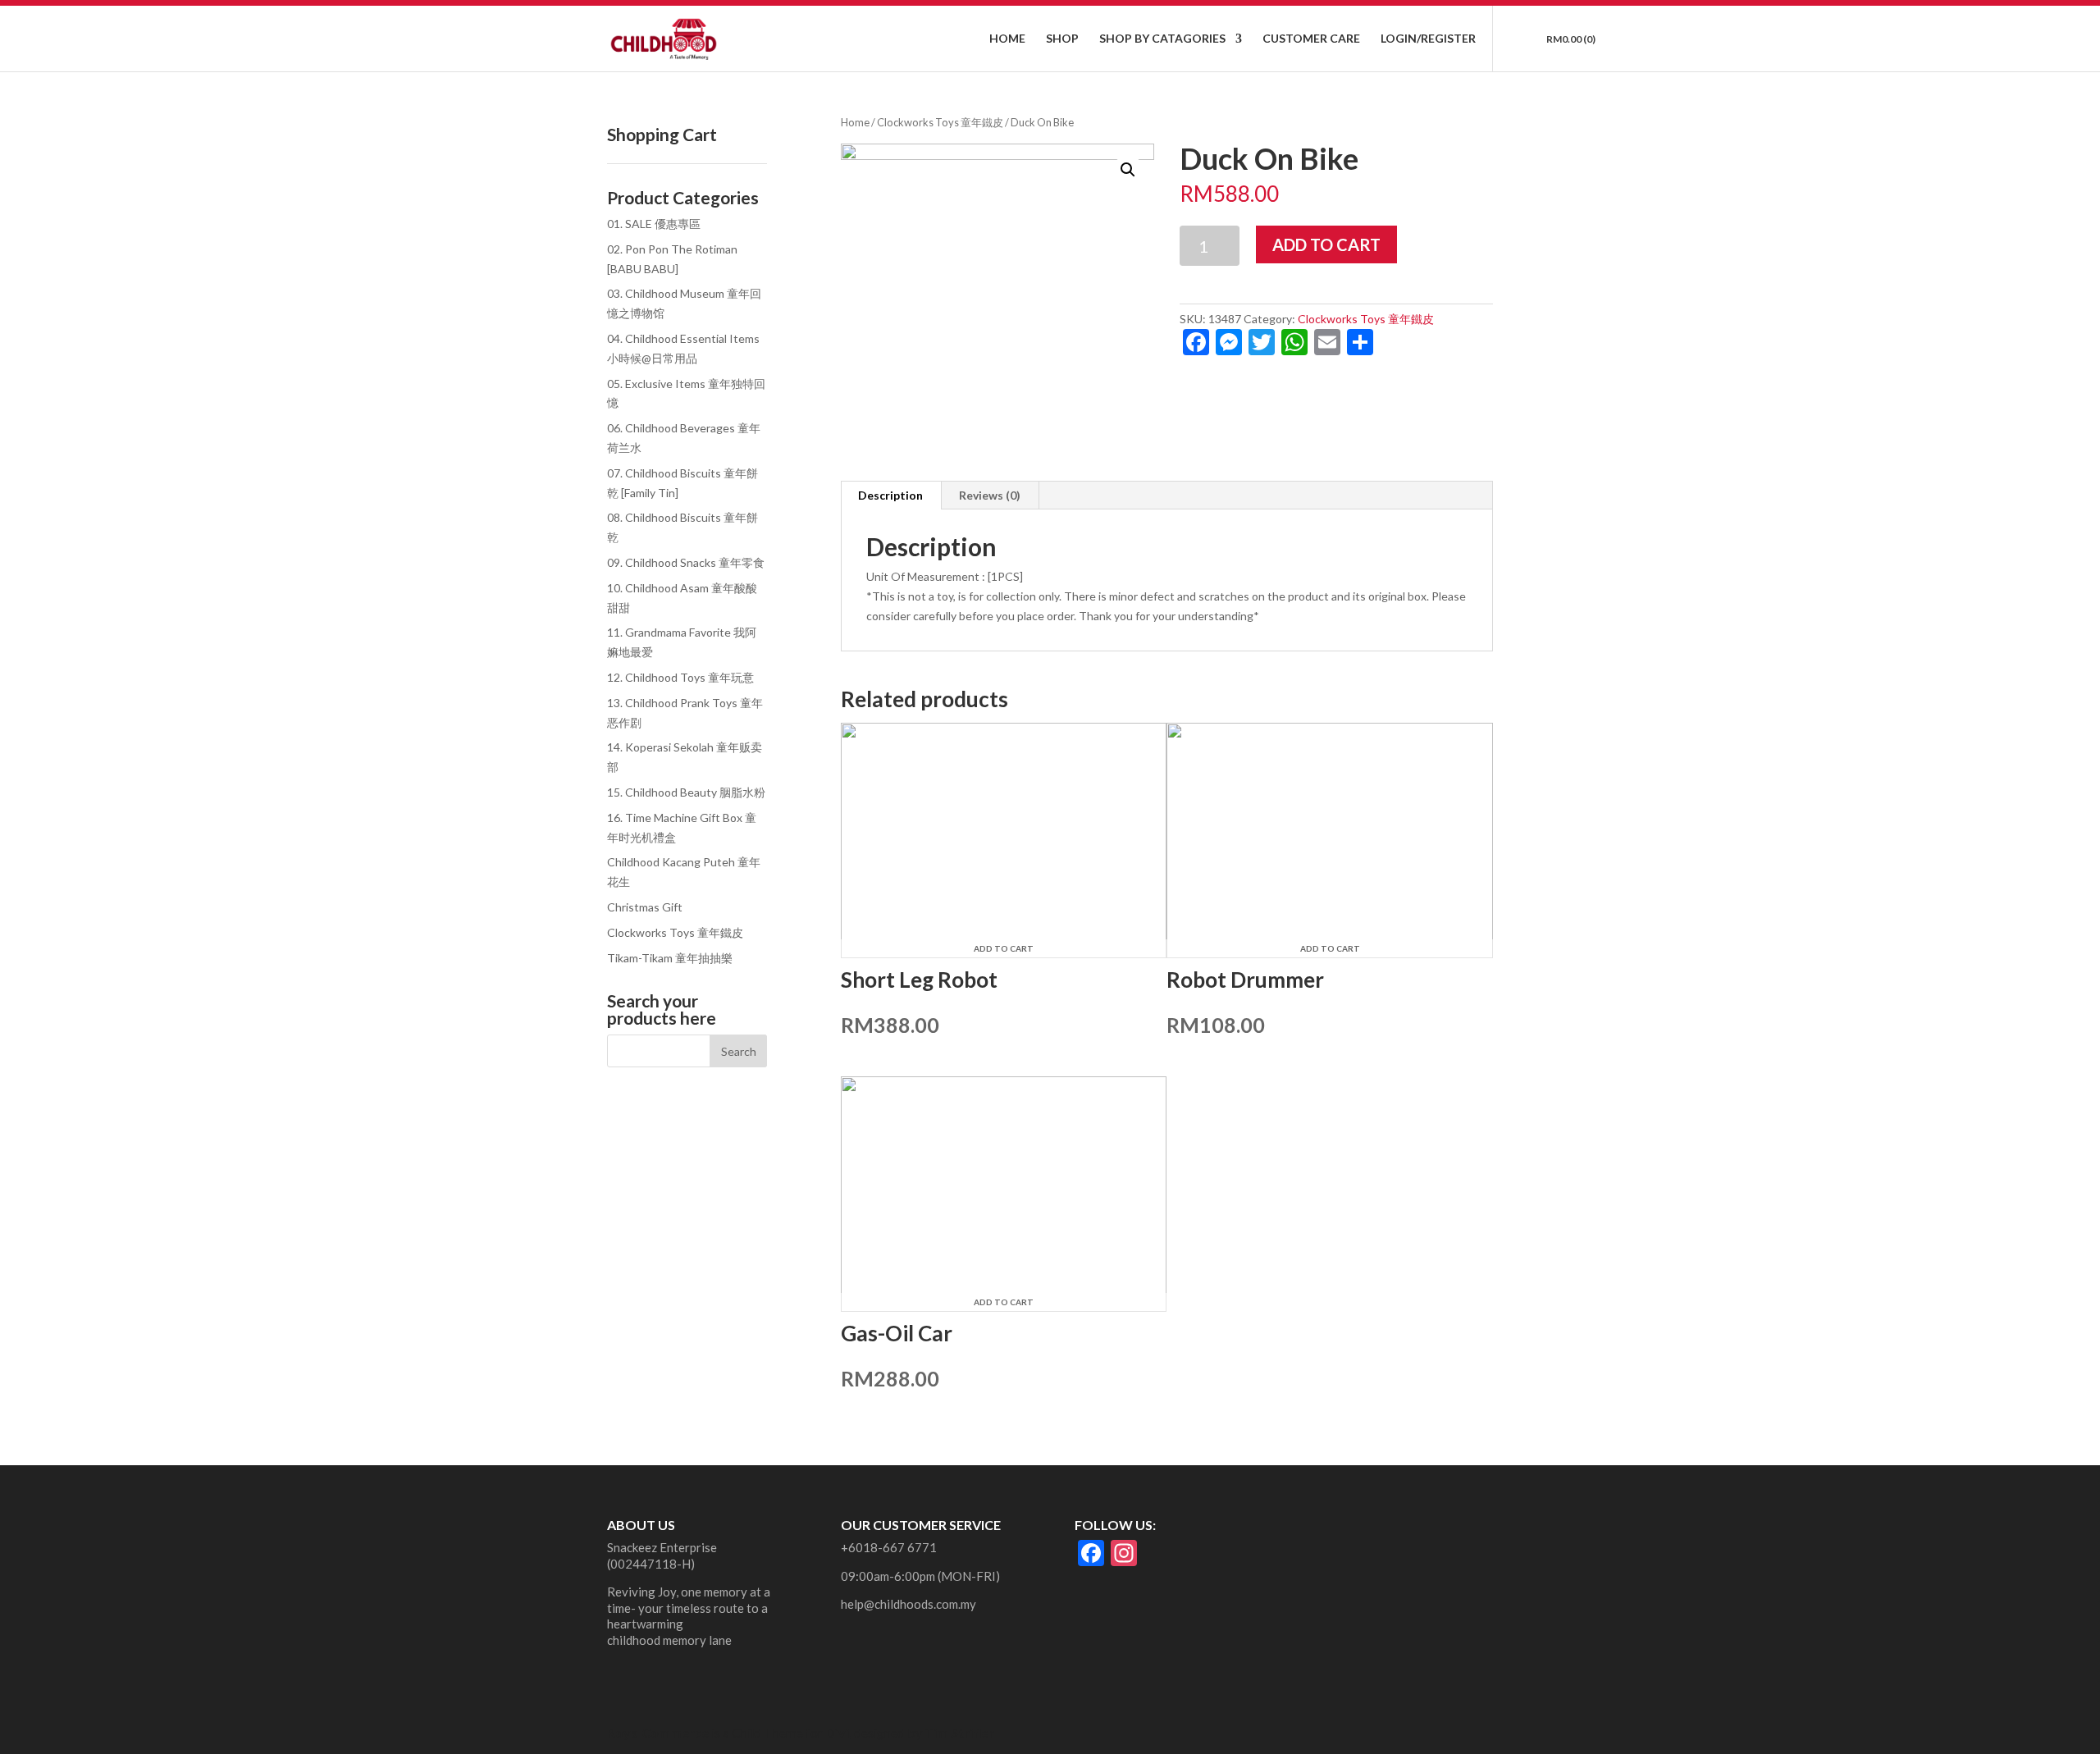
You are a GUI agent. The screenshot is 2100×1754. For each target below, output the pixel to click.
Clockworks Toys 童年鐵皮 (940, 122)
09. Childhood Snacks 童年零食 (686, 562)
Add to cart (1326, 244)
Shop (1062, 39)
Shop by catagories (1162, 39)
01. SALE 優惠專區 (654, 224)
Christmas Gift (645, 907)
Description (890, 495)
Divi (837, 1732)
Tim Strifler (959, 1732)
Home (1007, 39)
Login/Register (1428, 39)
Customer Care (1311, 39)
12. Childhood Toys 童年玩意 (680, 677)
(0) (1571, 39)
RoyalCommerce (658, 1732)
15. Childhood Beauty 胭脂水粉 (686, 792)
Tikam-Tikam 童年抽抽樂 (670, 958)
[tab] (891, 496)
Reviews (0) (990, 495)
